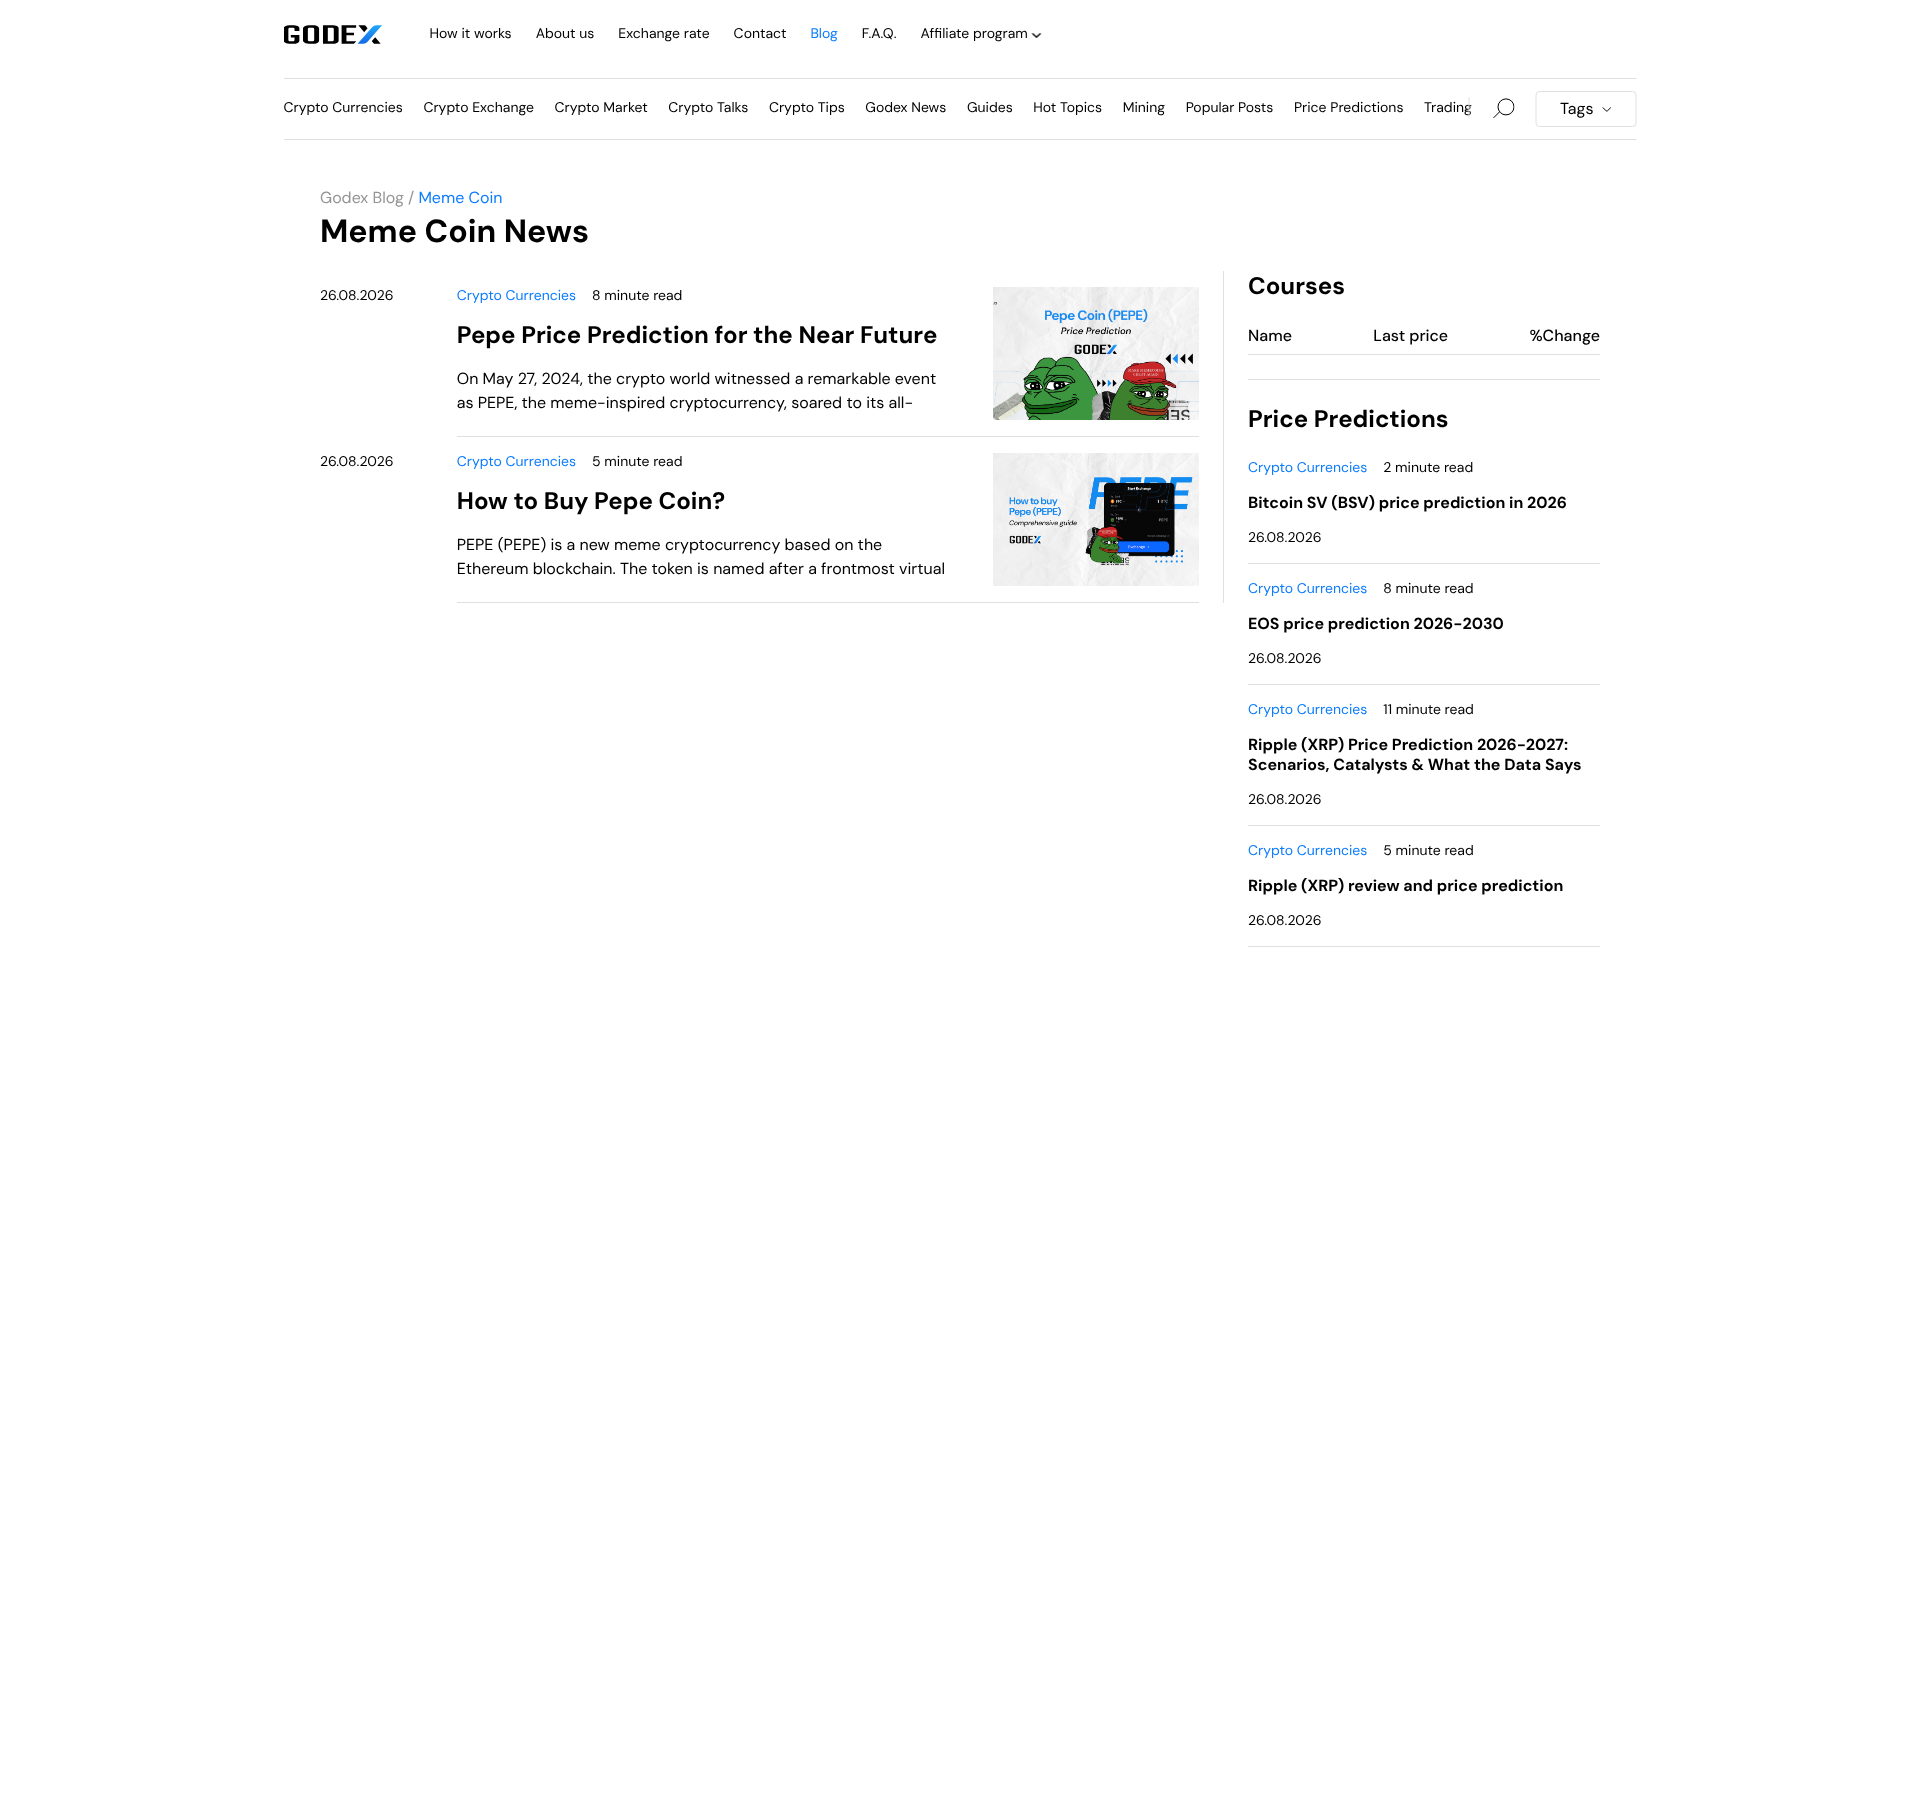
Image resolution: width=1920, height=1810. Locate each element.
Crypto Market (601, 108)
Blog (823, 34)
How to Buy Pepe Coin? (591, 501)
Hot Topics (1067, 108)
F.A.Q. (879, 34)
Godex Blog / (367, 197)
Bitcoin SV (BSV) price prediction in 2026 (1407, 502)
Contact (760, 34)
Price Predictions (1349, 108)
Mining (1144, 108)
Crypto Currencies (343, 108)
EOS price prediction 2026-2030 (1376, 623)
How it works (471, 34)
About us (565, 34)
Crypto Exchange (478, 108)
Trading (1448, 108)
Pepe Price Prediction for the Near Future (697, 335)
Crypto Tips (807, 108)
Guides (990, 108)
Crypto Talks (708, 108)
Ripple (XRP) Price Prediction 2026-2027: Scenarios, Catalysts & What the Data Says (1414, 754)
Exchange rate (663, 34)
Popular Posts (1230, 108)
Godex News (905, 108)
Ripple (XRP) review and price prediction (1405, 885)
